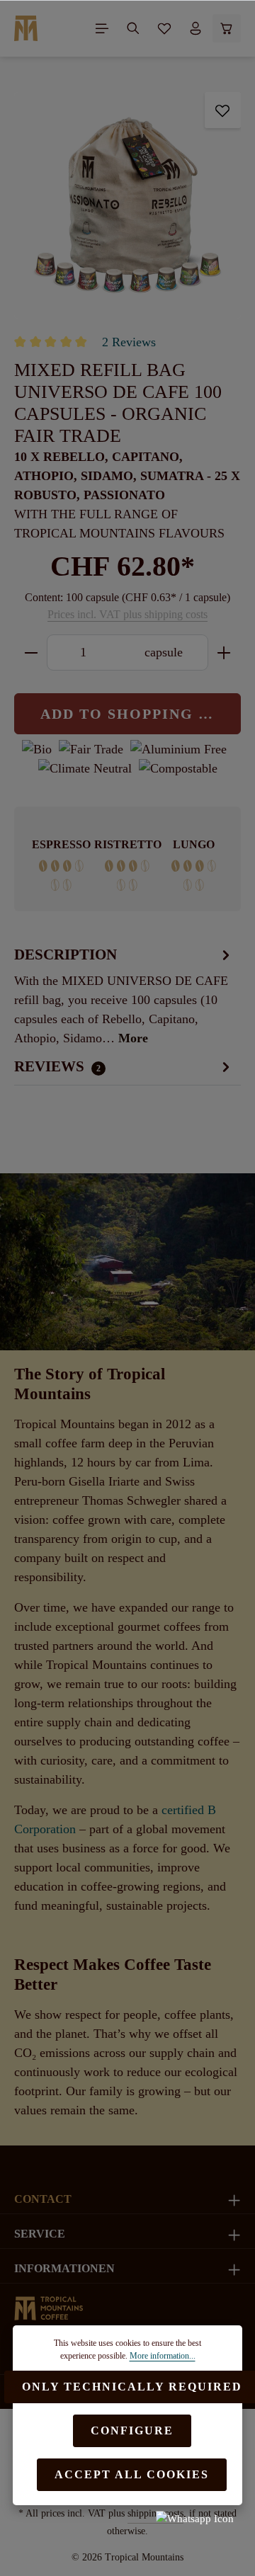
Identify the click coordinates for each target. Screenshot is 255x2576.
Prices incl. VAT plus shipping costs (127, 614)
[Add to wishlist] (223, 110)
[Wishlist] (164, 28)
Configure (132, 2430)
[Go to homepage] (26, 28)
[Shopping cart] (227, 28)
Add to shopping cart (141, 714)
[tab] (124, 996)
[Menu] (102, 28)
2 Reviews (129, 342)
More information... (163, 2356)
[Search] (133, 28)
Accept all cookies (132, 2474)
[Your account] (195, 28)
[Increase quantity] (224, 652)
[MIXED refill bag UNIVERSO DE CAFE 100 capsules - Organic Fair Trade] (127, 205)
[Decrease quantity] (31, 652)
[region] (127, 205)
